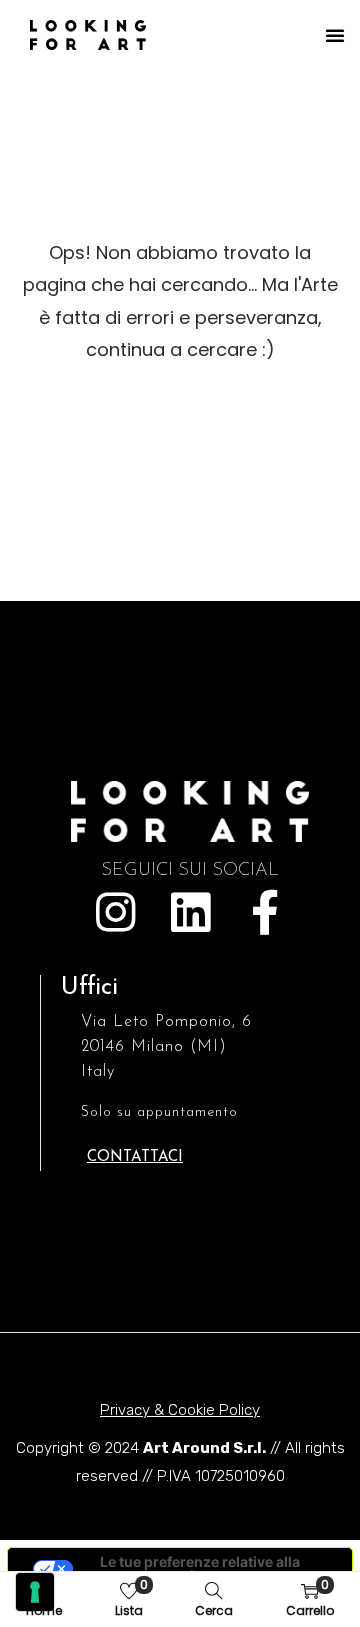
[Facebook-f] (265, 912)
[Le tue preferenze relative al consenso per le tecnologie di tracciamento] (35, 1592)
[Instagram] (115, 912)
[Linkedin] (190, 912)
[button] (335, 35)
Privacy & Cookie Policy (180, 1410)
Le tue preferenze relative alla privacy (200, 1568)
